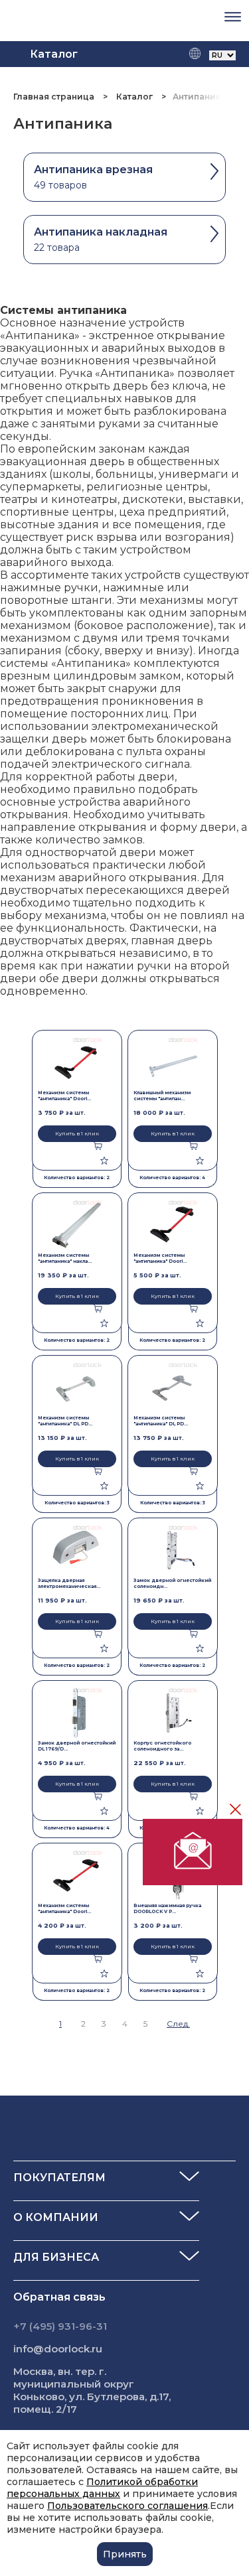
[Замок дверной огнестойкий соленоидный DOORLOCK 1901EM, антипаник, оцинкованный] (173, 1550)
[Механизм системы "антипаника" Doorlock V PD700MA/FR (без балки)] (77, 1063)
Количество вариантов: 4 (172, 1178)
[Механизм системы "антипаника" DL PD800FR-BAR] (173, 1388)
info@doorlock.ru (58, 2349)
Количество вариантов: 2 (77, 1178)
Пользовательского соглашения (127, 2506)
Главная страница (55, 97)
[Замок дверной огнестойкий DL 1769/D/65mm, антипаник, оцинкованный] (77, 1713)
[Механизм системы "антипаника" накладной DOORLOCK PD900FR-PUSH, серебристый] (77, 1225)
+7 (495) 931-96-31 (60, 2326)
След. (178, 2024)
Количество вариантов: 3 (77, 1503)
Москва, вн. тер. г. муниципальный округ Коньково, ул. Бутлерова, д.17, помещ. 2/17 (92, 2390)
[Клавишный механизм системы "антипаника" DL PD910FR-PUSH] (173, 1063)
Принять (125, 2554)
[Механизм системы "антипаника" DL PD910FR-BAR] (77, 1388)
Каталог (134, 97)
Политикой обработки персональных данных (102, 2488)
